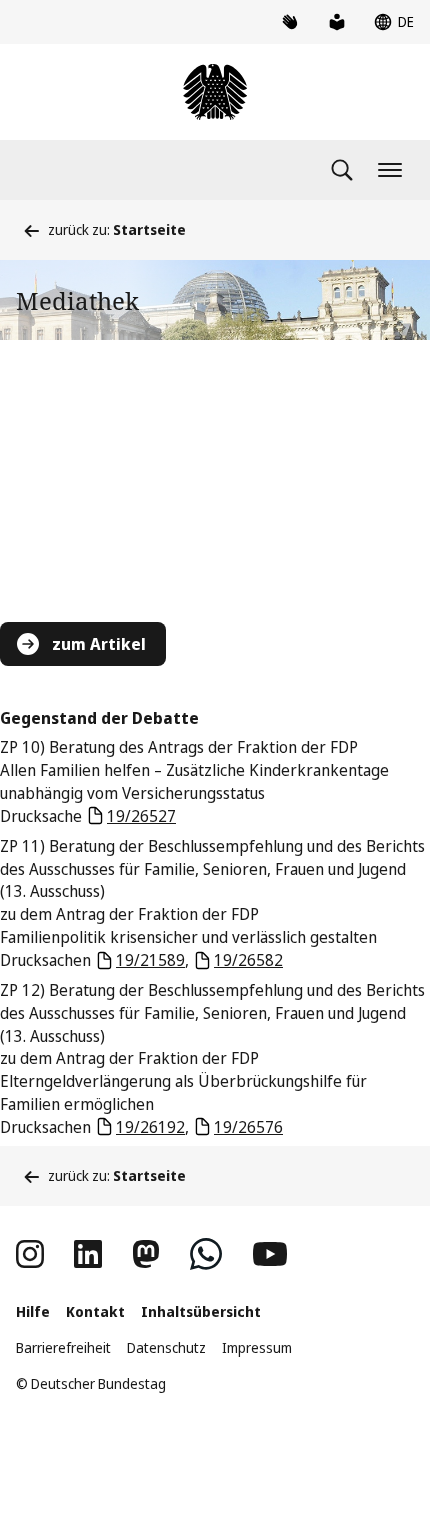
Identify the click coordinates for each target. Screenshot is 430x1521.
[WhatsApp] (206, 1254)
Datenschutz (166, 1347)
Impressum (257, 1347)
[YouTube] (270, 1254)
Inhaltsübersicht (201, 1311)
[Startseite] (215, 92)
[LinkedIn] (88, 1254)
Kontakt (95, 1311)
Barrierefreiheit (63, 1347)
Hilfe (33, 1311)
